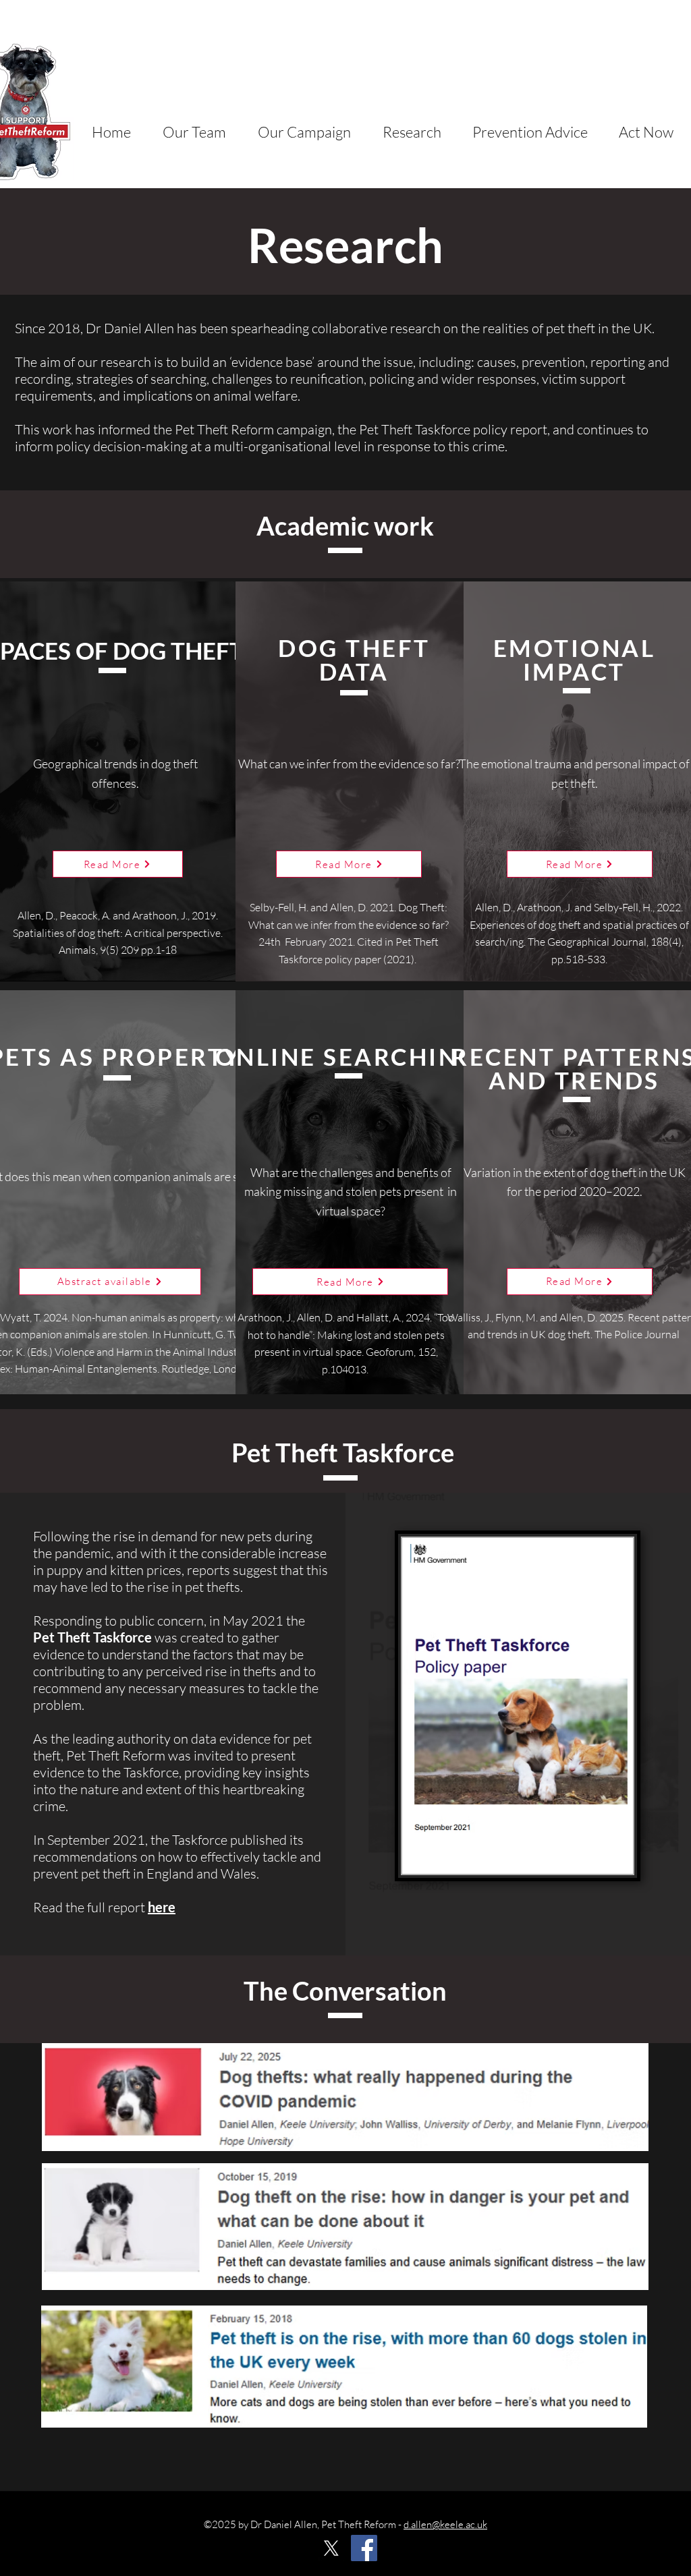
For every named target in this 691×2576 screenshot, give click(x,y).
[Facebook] (364, 2548)
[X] (331, 2548)
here (162, 1907)
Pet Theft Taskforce (92, 1637)
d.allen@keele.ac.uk (445, 2524)
